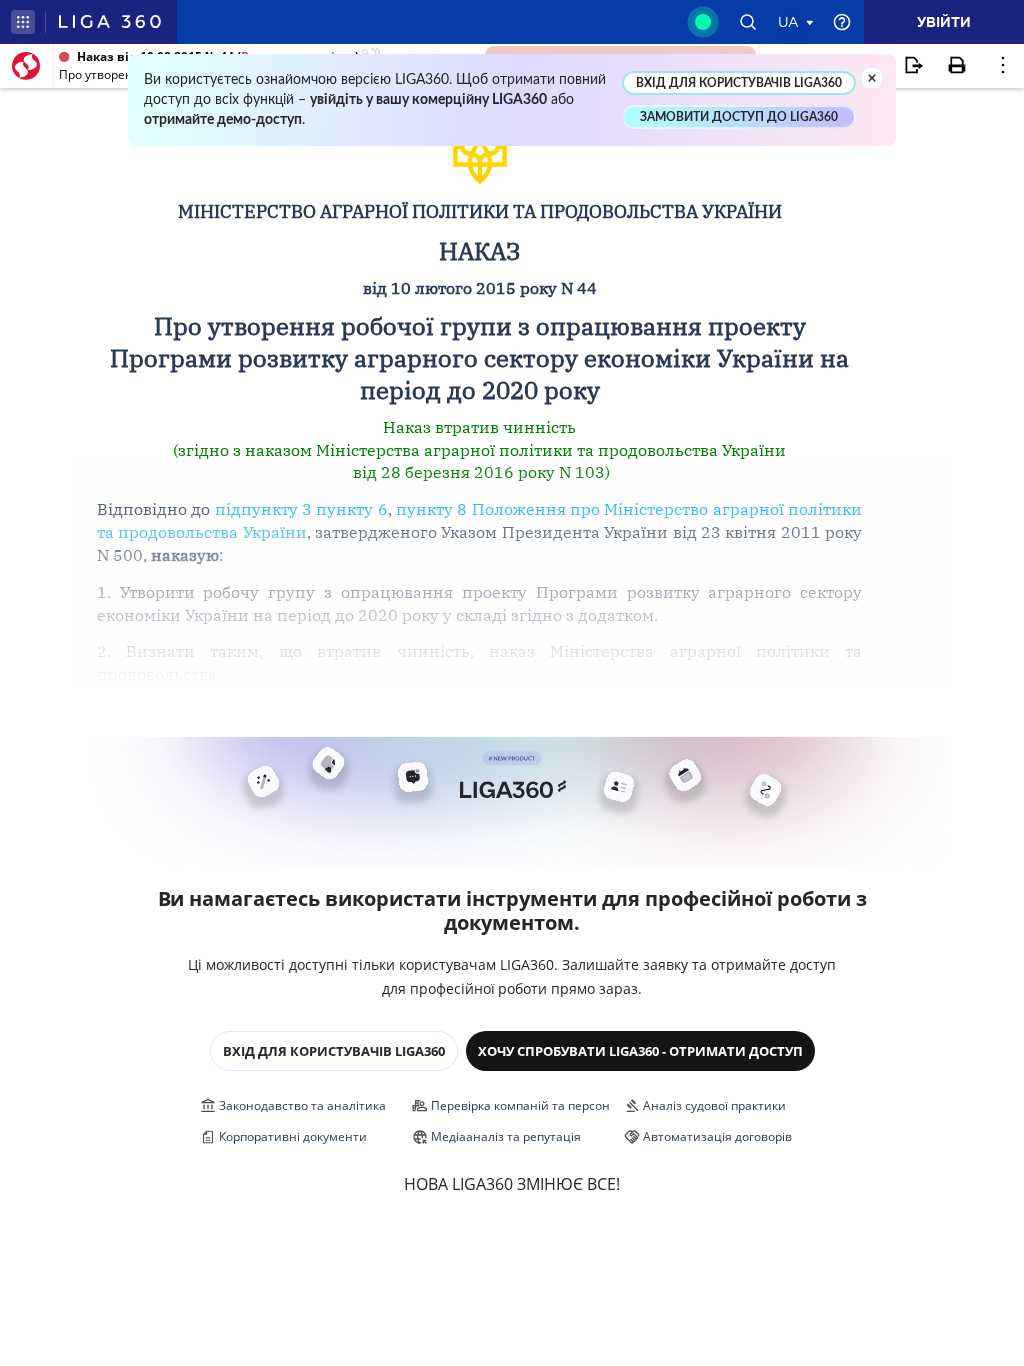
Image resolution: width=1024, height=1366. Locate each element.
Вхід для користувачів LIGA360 (334, 1051)
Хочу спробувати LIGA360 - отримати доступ (640, 1051)
